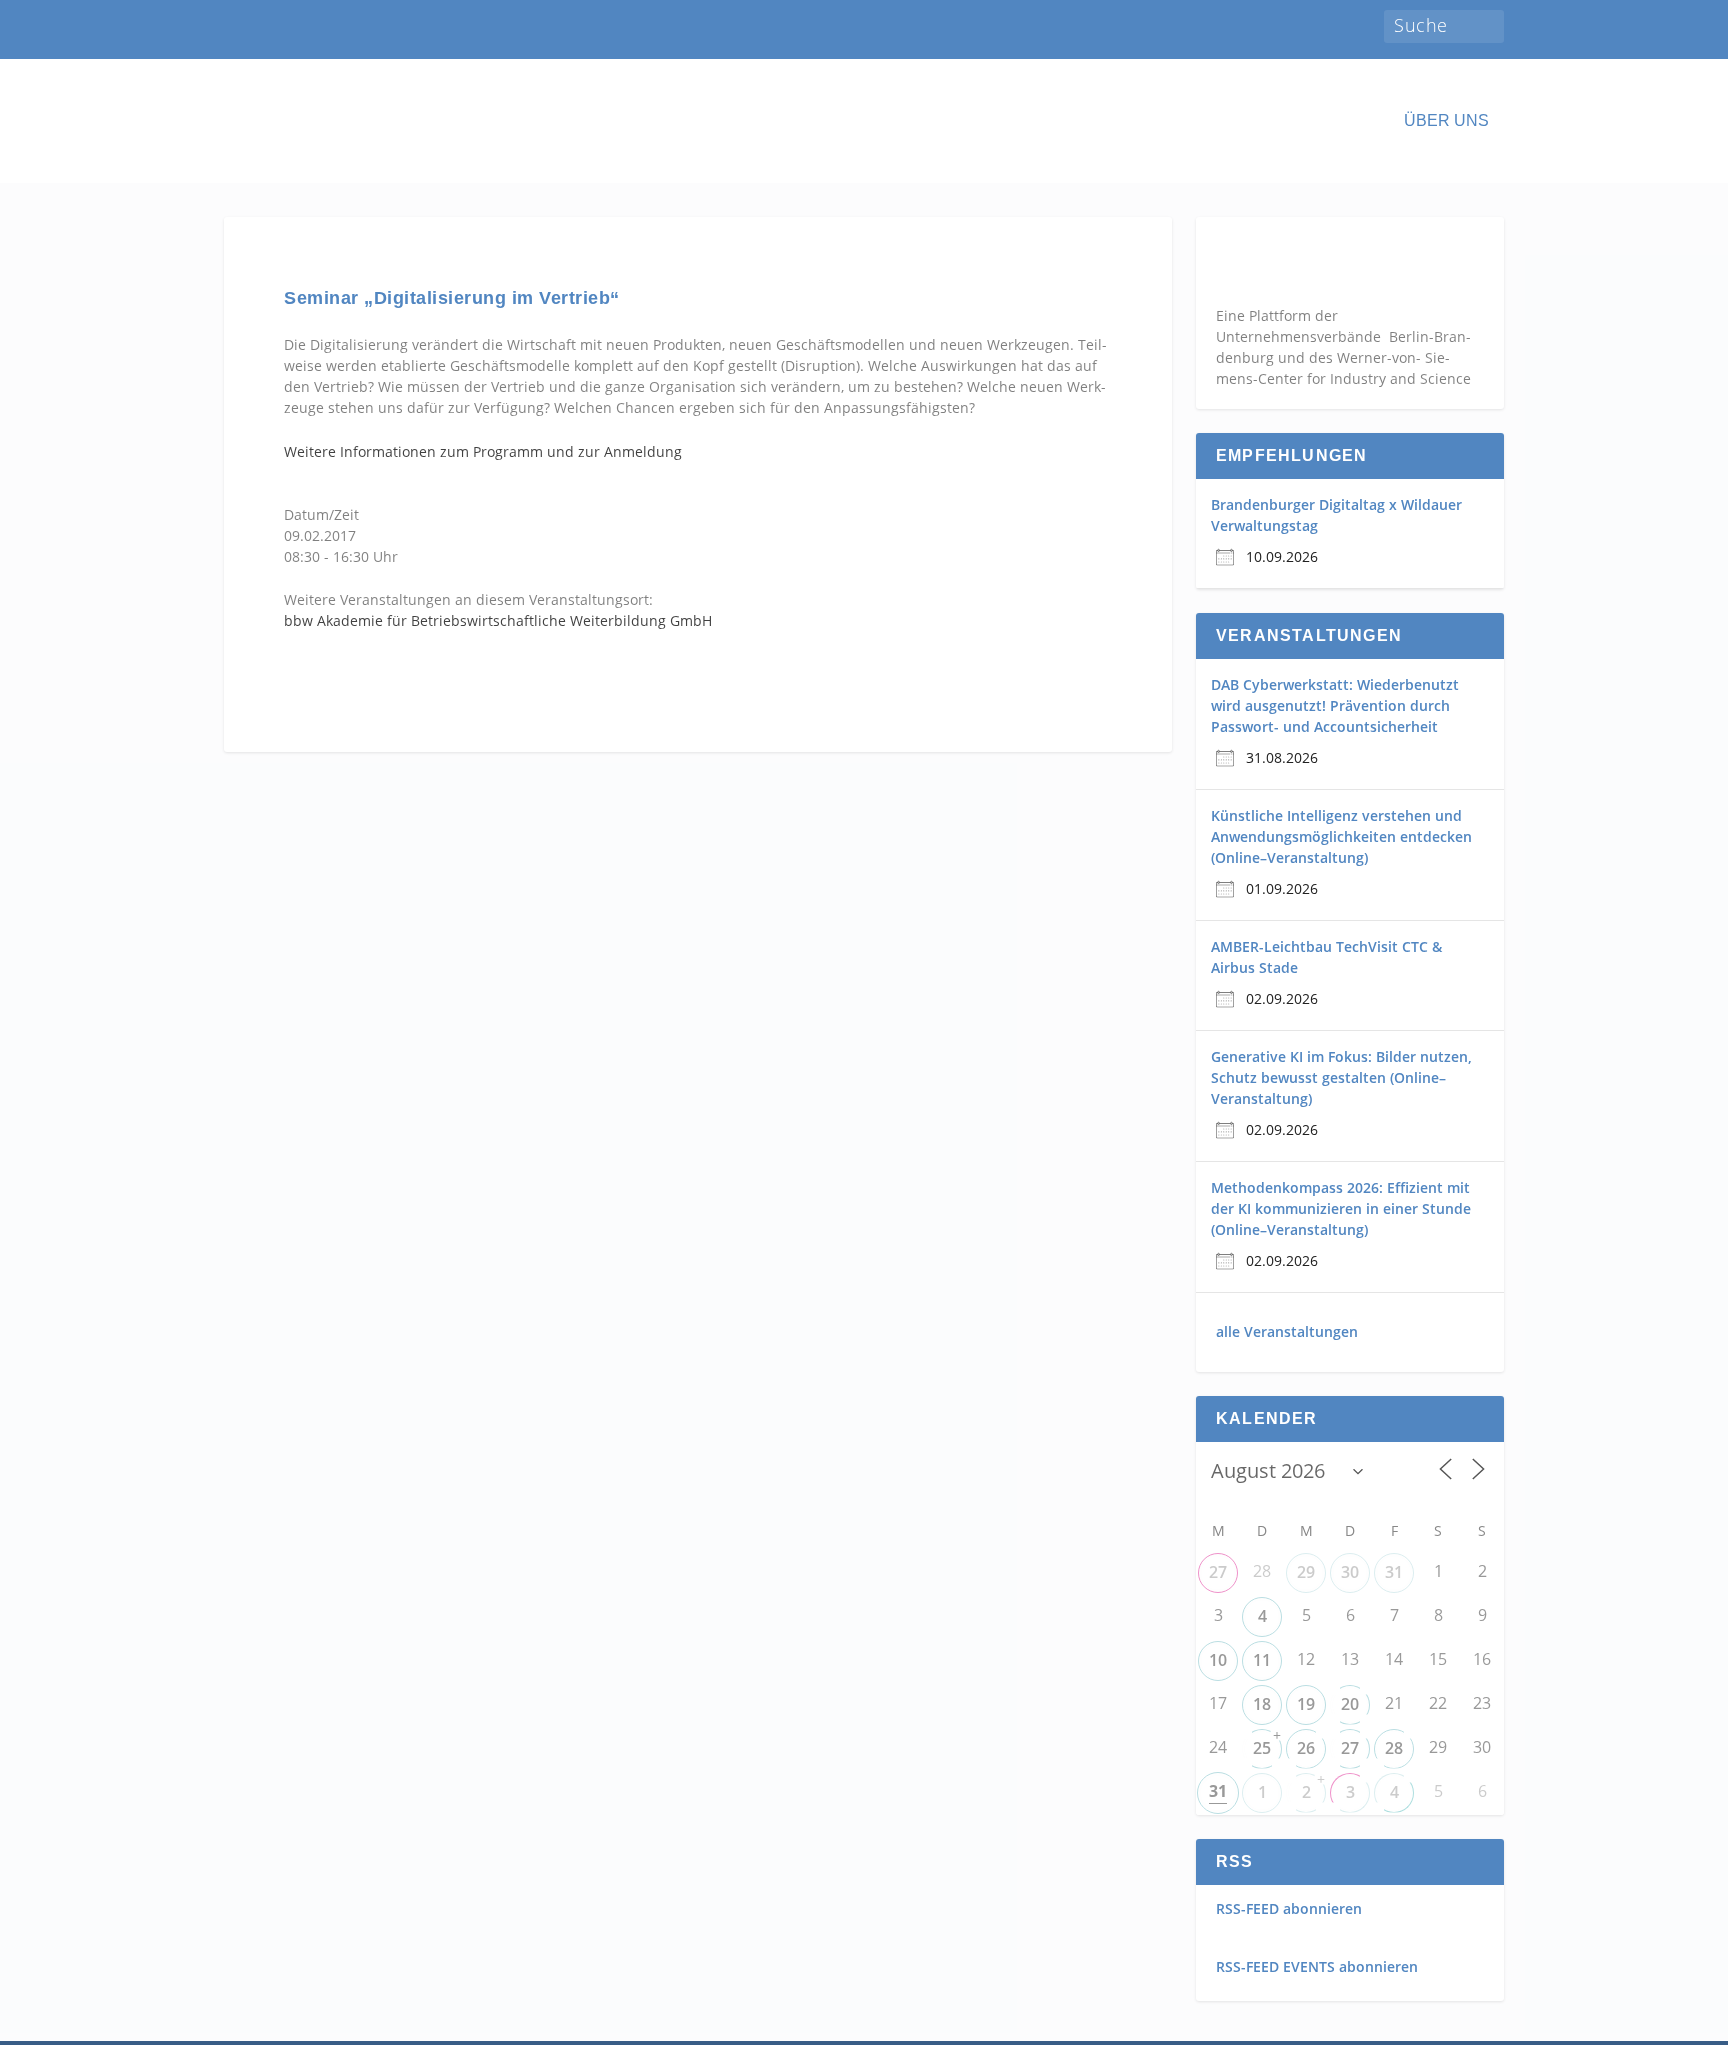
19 (1306, 1704)
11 (1262, 1660)
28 (1394, 1748)
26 (1306, 1748)
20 (1350, 1704)
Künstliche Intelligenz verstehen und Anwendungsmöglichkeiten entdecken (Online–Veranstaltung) (1341, 836)
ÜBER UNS (1446, 121)
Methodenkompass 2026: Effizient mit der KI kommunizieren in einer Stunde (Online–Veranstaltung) (1341, 1208)
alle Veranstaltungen (1287, 1331)
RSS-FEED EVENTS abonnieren (1317, 1966)
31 (1394, 1572)
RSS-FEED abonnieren (1289, 1908)
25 (1262, 1748)
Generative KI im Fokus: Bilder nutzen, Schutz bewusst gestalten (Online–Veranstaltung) (1341, 1077)
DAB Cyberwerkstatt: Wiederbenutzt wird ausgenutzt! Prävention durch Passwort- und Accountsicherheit (1335, 705)
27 (1218, 1572)
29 (1306, 1572)
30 (1350, 1572)
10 (1218, 1660)
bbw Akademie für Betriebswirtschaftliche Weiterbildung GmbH (498, 620)
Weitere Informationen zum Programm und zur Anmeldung (483, 451)
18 (1262, 1704)
